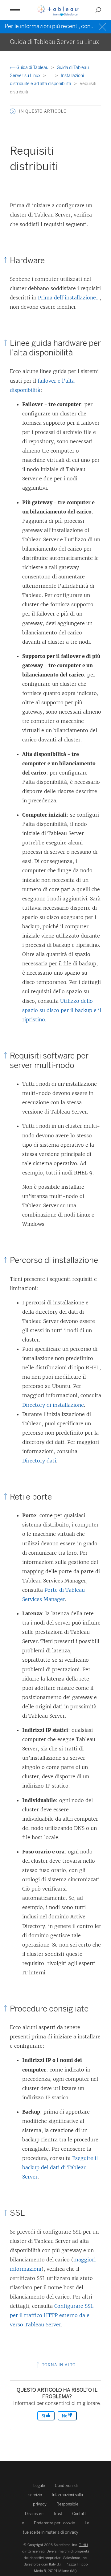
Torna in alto (58, 2365)
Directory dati (39, 1461)
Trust (58, 2514)
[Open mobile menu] (15, 10)
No (65, 2416)
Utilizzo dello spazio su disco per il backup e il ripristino (62, 1010)
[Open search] (98, 10)
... (51, 76)
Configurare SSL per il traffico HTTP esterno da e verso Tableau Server (52, 2315)
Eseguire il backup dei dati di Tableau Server (60, 2167)
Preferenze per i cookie (54, 2523)
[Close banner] (103, 26)
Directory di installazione (53, 1405)
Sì (44, 2416)
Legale (39, 2486)
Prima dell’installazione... (69, 298)
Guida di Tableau (32, 68)
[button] (13, 111)
